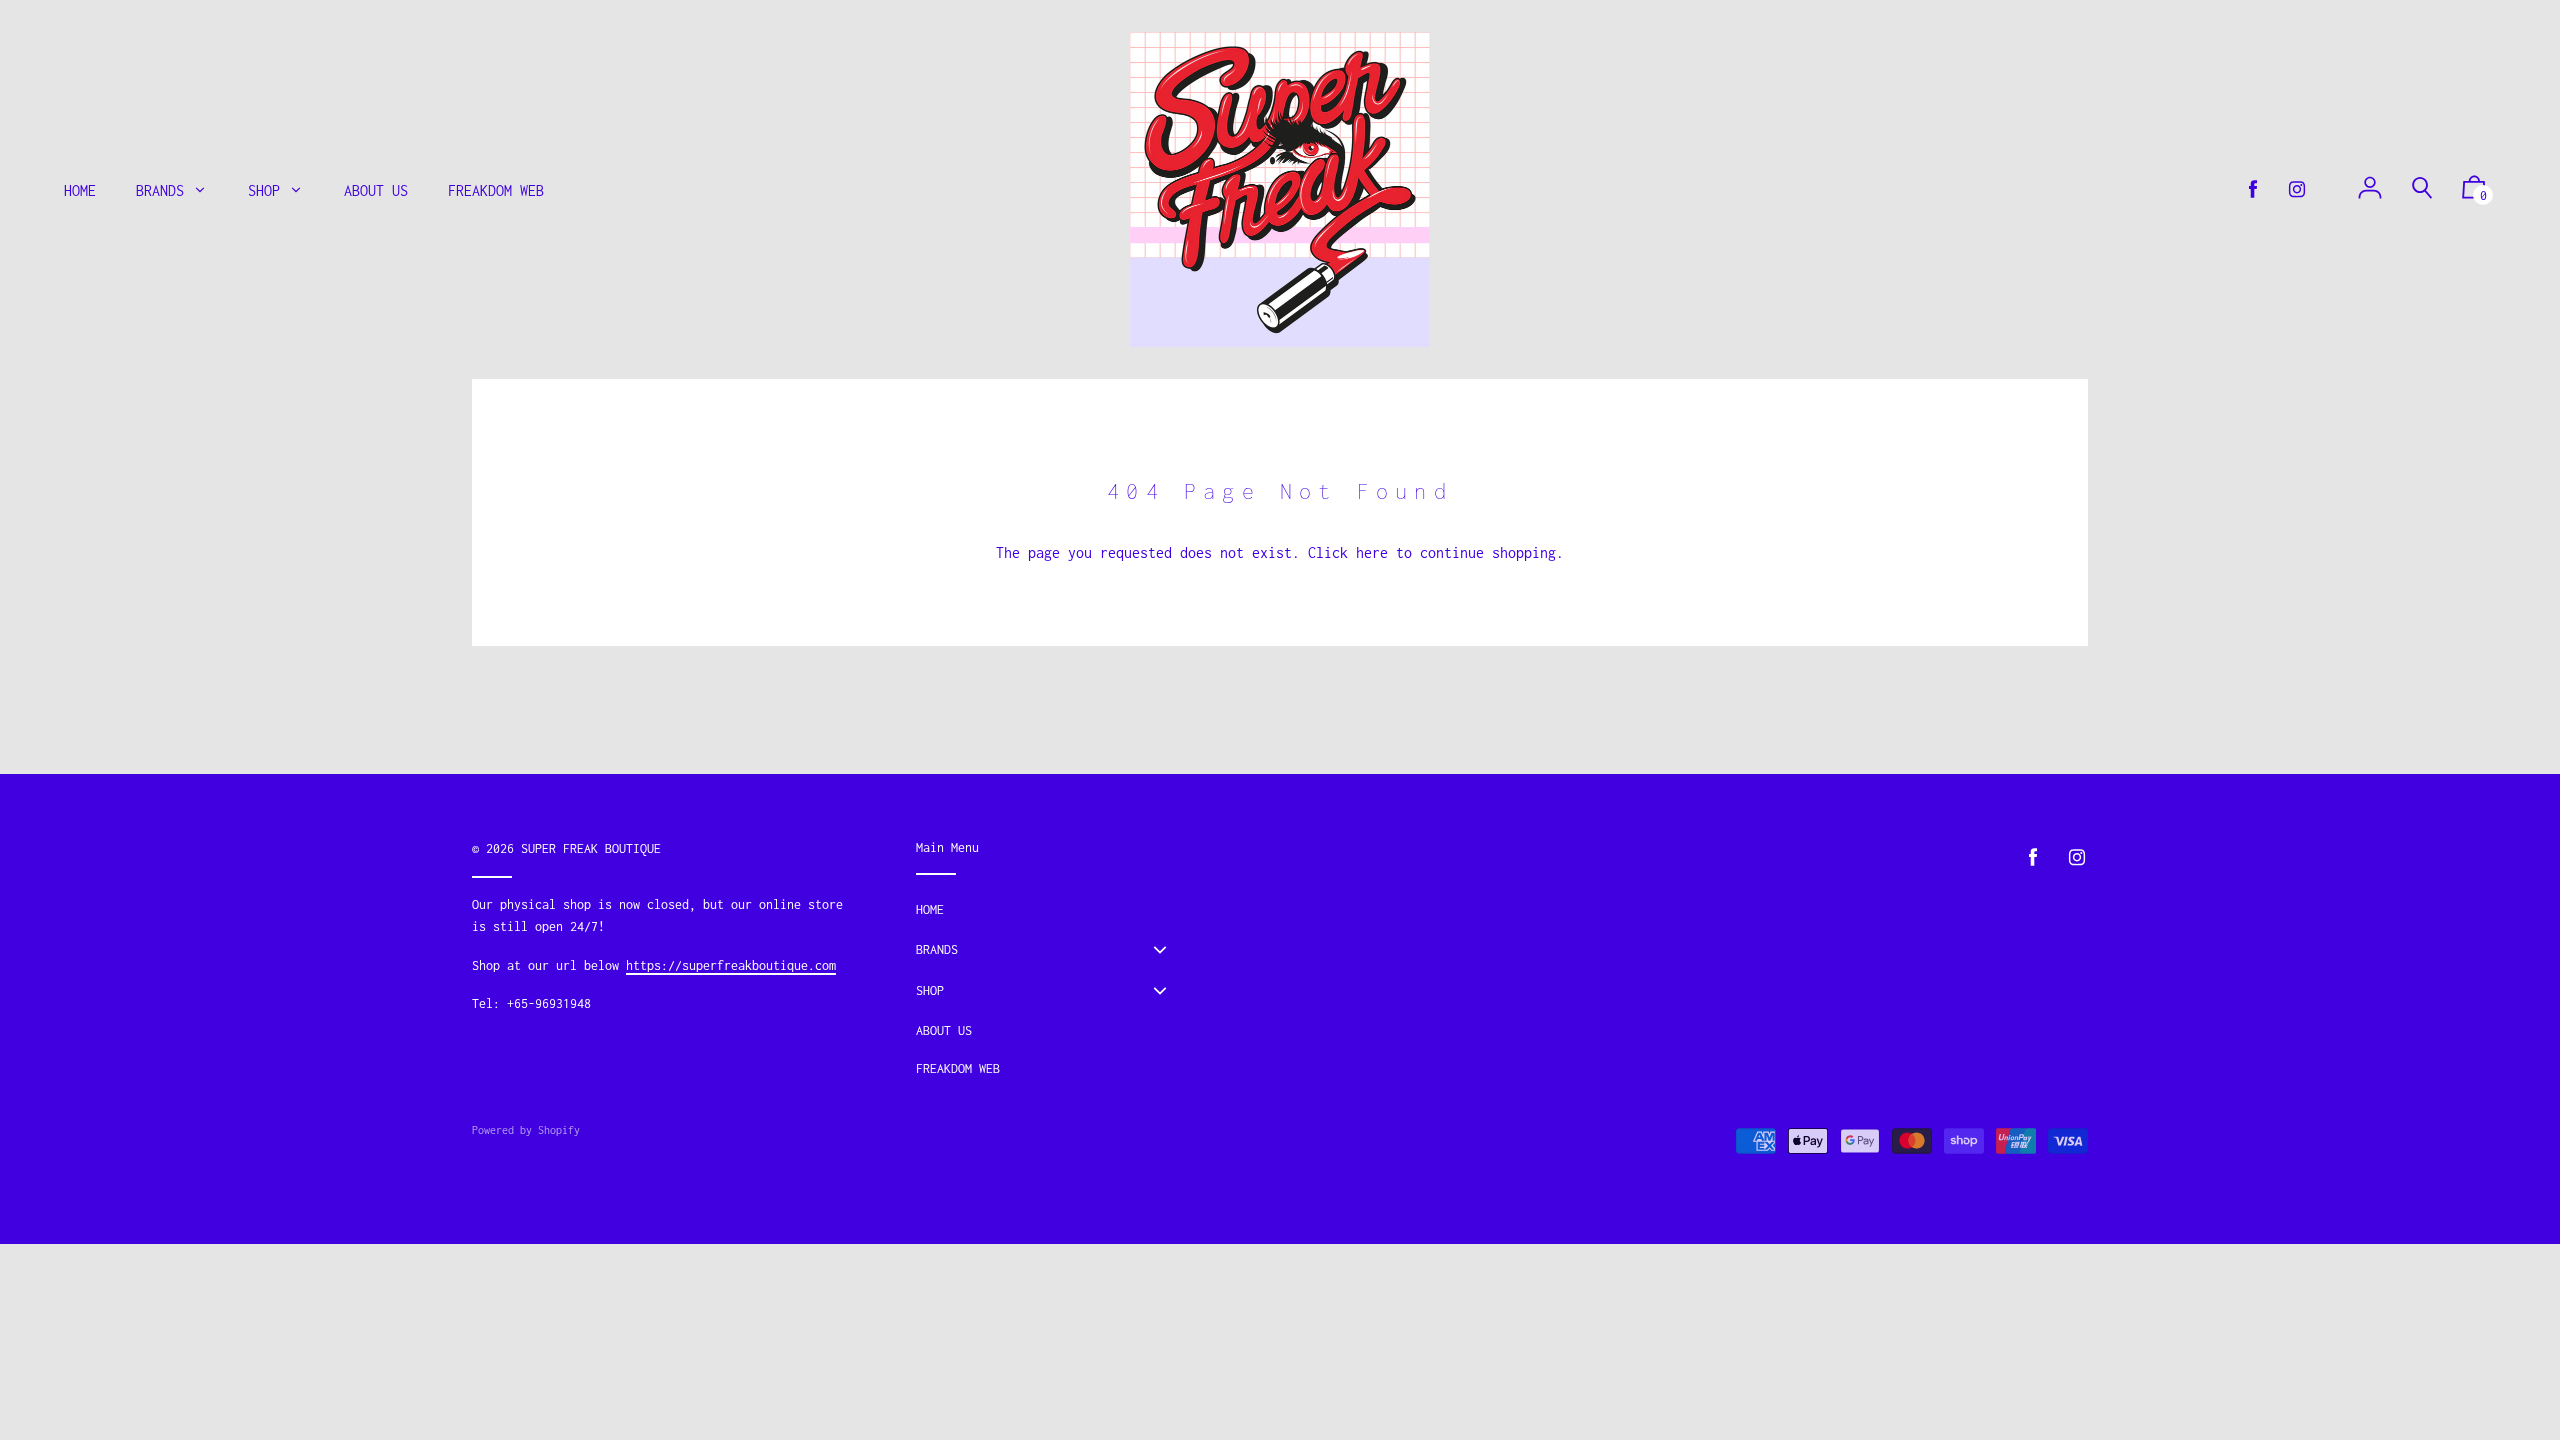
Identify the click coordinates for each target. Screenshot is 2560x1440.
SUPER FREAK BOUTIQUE (591, 848)
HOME (930, 909)
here (1372, 552)
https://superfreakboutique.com (731, 965)
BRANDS (937, 949)
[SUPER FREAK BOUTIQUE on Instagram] (2297, 189)
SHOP (930, 990)
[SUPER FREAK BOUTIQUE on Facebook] (2253, 189)
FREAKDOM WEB (958, 1068)
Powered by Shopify (526, 1130)
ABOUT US (944, 1030)
